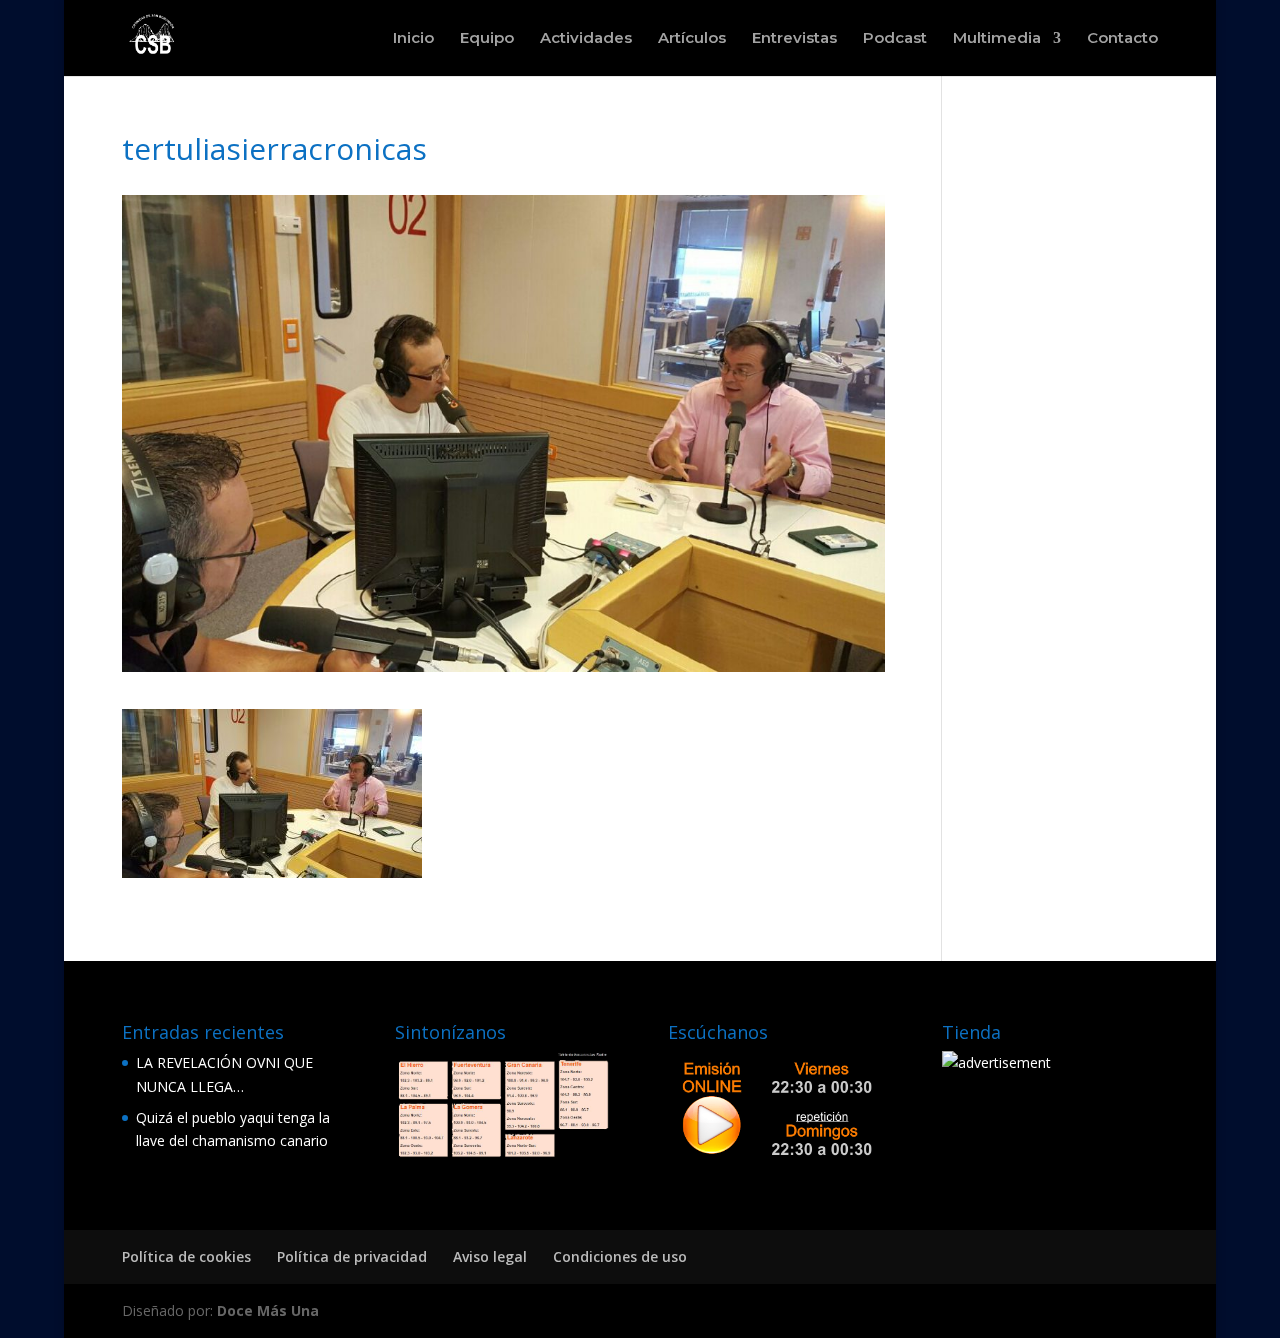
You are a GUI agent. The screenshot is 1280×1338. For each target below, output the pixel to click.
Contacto (1122, 39)
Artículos (692, 39)
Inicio (413, 39)
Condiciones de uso (620, 1256)
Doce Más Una (268, 1310)
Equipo (487, 39)
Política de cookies (186, 1256)
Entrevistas (794, 39)
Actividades (586, 39)
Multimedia (997, 39)
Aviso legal (490, 1256)
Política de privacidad (352, 1256)
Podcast (895, 39)
